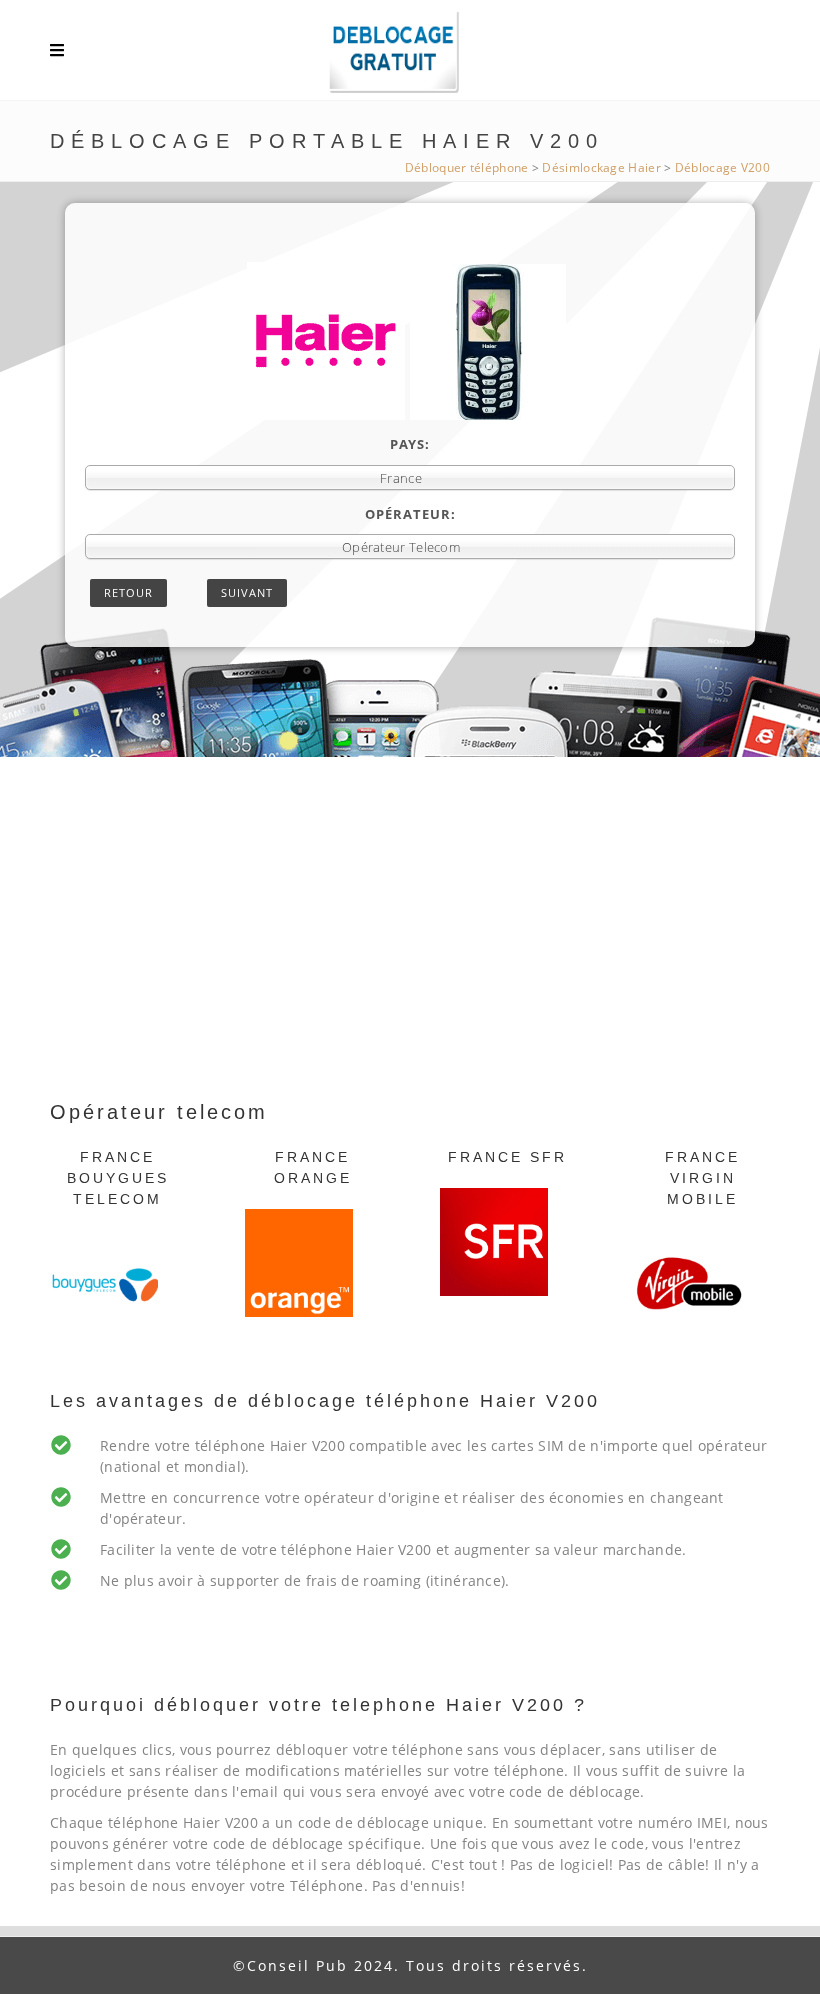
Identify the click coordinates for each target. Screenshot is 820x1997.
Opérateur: (410, 514)
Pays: (410, 444)
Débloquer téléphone (467, 167)
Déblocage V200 (722, 167)
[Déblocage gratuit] (410, 55)
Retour (128, 592)
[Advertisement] (410, 947)
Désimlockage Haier (601, 167)
